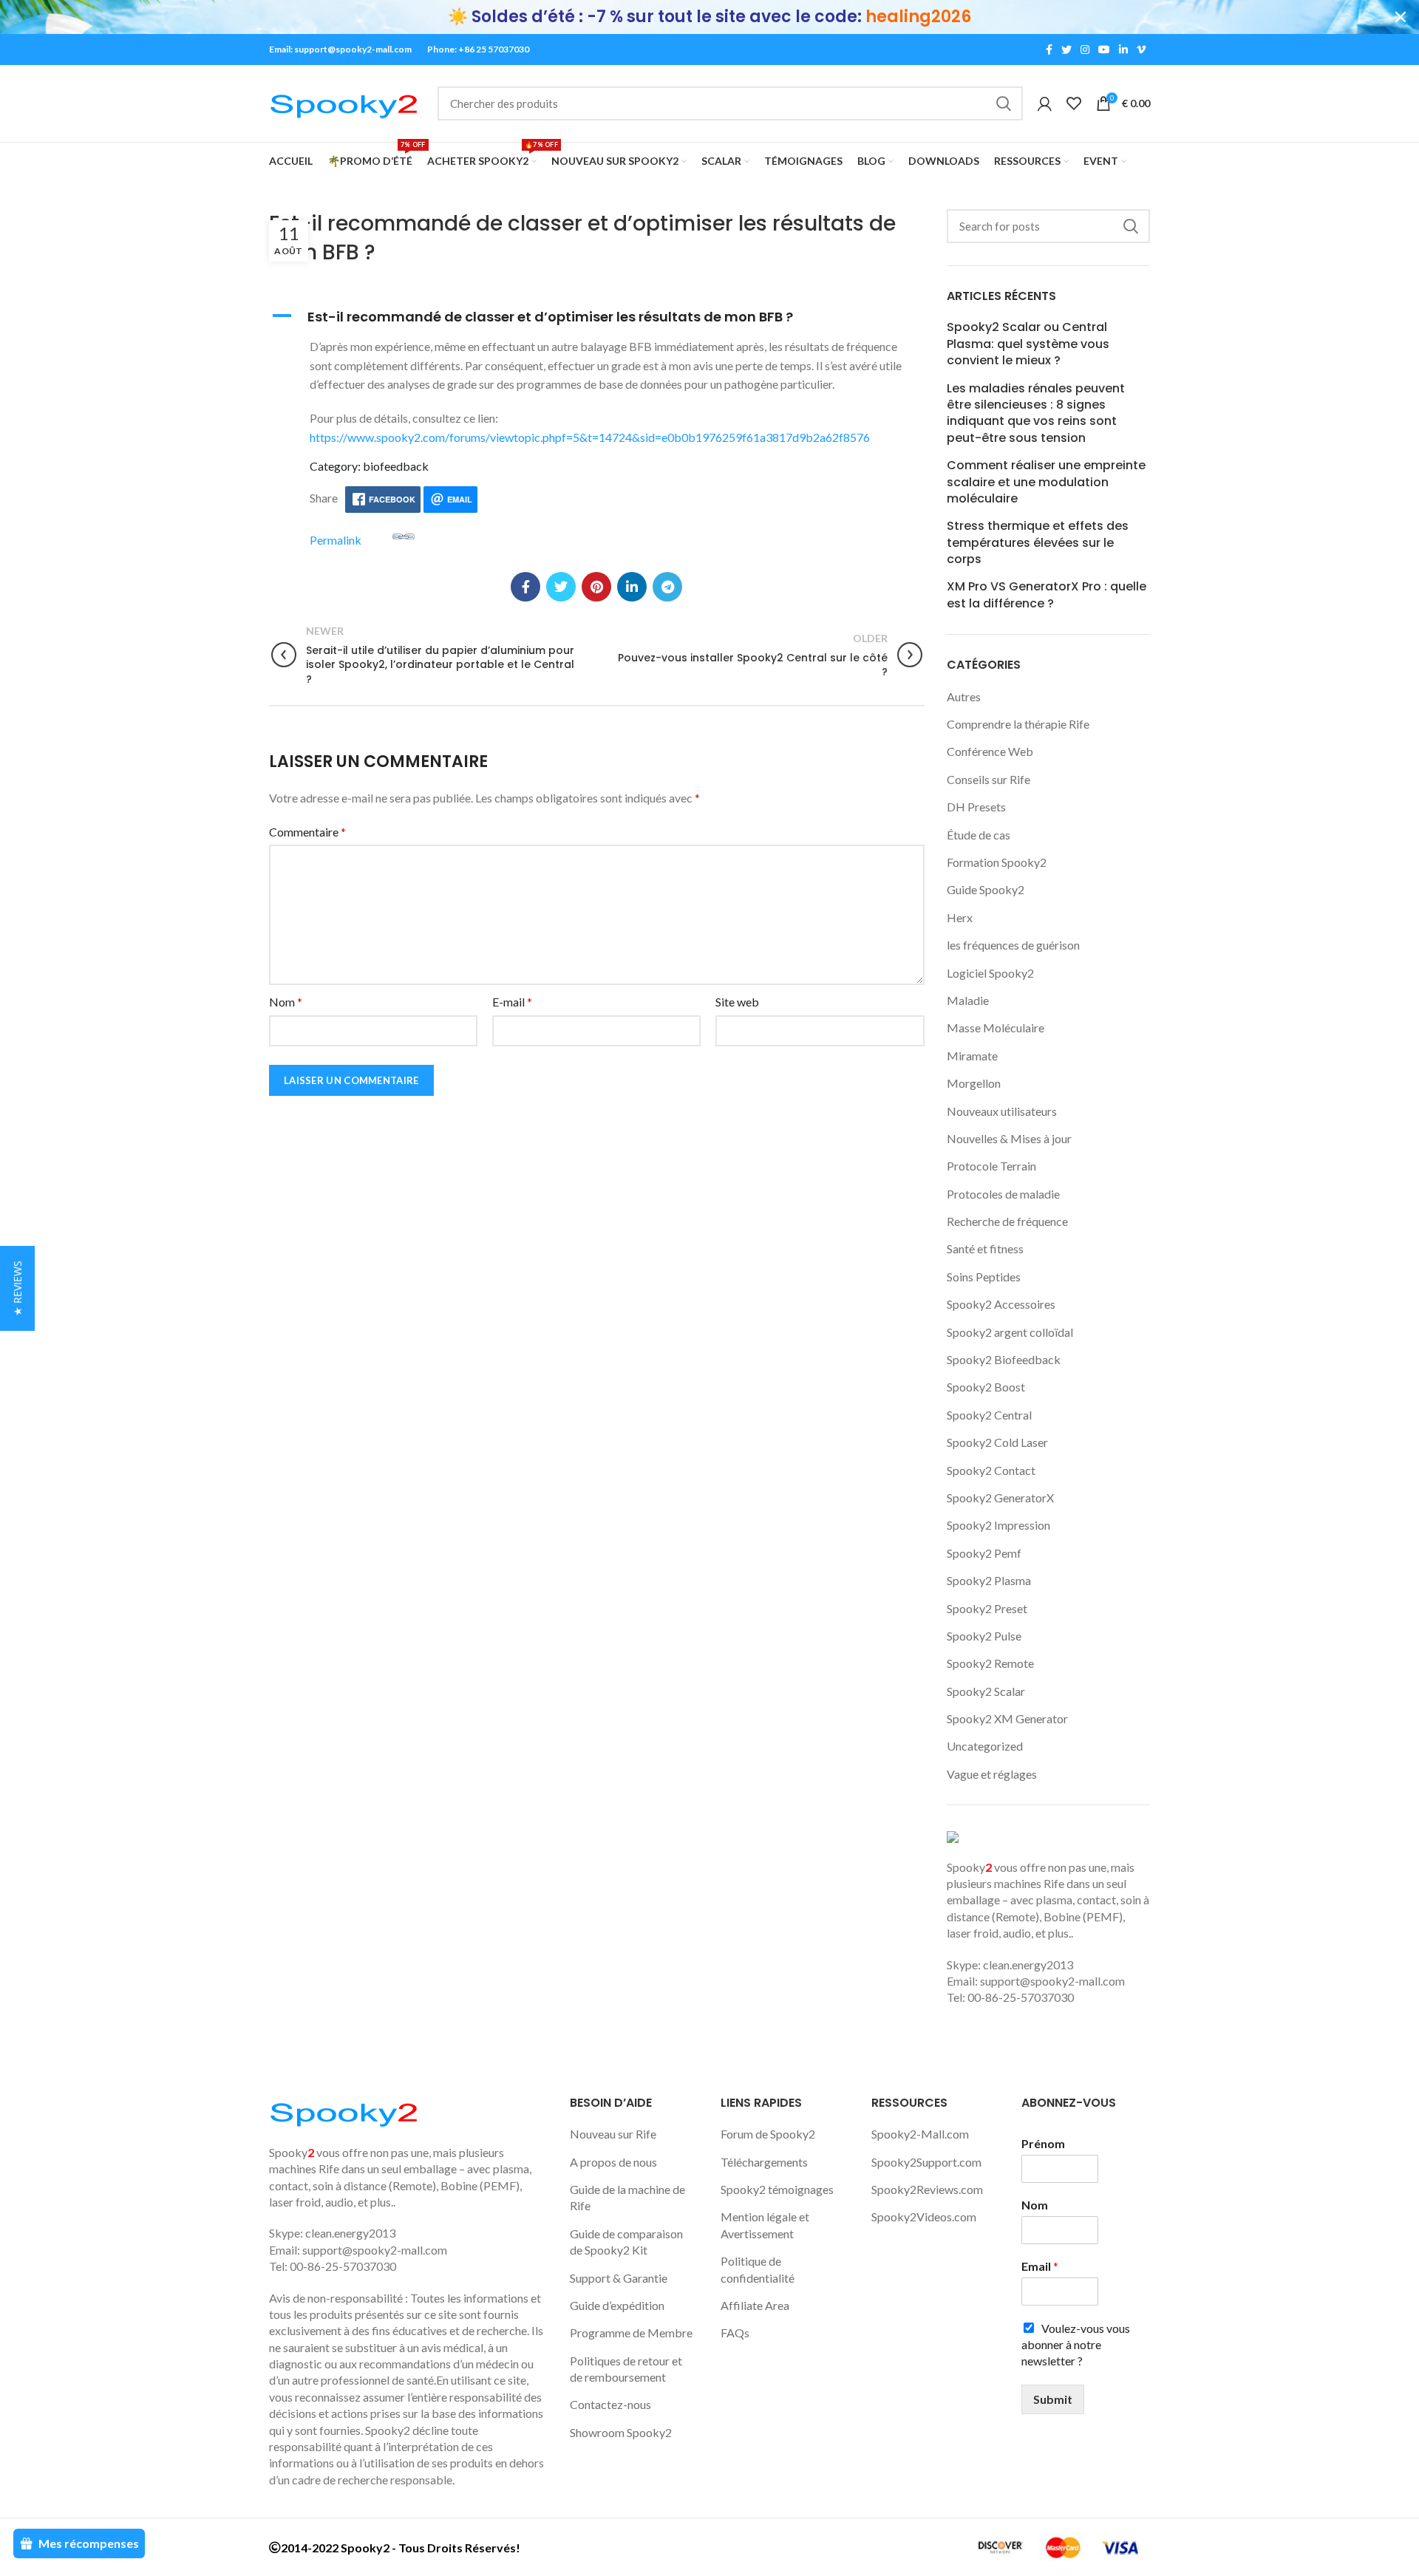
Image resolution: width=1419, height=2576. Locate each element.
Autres (964, 696)
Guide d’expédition (617, 2305)
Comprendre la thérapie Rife (1018, 724)
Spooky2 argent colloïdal (1010, 1332)
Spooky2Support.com (926, 2162)
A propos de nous (613, 2162)
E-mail (512, 1002)
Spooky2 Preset (987, 1608)
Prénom (1043, 2143)
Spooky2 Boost (986, 1387)
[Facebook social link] (1049, 50)
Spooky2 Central (989, 1415)
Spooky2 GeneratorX (1000, 1497)
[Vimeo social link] (1141, 50)
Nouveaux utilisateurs (1002, 1111)
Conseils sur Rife (988, 779)
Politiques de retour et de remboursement (626, 2369)
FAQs (735, 2333)
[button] (597, 317)
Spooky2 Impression (998, 1525)
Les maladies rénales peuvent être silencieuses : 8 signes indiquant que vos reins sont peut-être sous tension (1036, 413)
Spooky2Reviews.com (927, 2189)
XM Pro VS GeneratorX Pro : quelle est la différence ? (1047, 595)
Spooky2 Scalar (986, 1691)
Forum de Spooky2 (768, 2134)
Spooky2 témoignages (777, 2189)
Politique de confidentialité (758, 2269)
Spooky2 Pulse (984, 1636)
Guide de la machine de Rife (627, 2197)
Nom (286, 1002)
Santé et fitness (985, 1248)
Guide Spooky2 (986, 889)
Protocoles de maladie (1003, 1194)
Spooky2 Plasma (989, 1580)
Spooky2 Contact (991, 1470)
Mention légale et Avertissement (765, 2225)
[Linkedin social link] (1123, 50)
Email (1040, 2266)
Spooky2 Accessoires (1001, 1304)
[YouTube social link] (1104, 50)
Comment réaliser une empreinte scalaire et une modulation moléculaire (1046, 482)
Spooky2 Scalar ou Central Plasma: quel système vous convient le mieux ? (1028, 344)
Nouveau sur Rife (613, 2134)
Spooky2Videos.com (924, 2216)
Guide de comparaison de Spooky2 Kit (626, 2242)
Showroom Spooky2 (621, 2432)
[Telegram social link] (667, 587)
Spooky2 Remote (990, 1663)
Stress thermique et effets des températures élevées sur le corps (1038, 543)
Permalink (336, 539)
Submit (1053, 2399)
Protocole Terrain (991, 1166)
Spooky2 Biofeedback (1004, 1359)
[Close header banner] (1401, 17)
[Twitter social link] (1066, 50)
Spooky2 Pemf (984, 1553)
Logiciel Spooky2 (990, 973)
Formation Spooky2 (997, 862)
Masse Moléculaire (996, 1028)
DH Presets (976, 807)
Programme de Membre (631, 2333)
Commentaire (307, 832)
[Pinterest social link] (596, 587)
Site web (737, 1002)
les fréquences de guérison (1013, 945)
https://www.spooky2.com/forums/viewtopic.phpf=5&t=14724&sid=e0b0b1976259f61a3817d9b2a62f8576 (590, 437)
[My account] (1045, 103)
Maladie (968, 1000)
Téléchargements (764, 2162)
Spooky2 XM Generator (1007, 1718)
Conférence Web (990, 751)
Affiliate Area (755, 2305)
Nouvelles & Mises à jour (1009, 1138)
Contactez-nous (610, 2404)
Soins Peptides (984, 1277)
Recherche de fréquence (1007, 1221)
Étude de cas (979, 835)
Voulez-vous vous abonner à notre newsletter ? (1076, 2345)
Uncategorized (985, 1746)
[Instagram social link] (1085, 50)
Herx (960, 917)
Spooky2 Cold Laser (997, 1442)
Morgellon (974, 1083)
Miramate (972, 1056)
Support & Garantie (619, 2278)
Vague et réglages (992, 1774)
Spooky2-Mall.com (920, 2134)
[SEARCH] (1003, 103)
